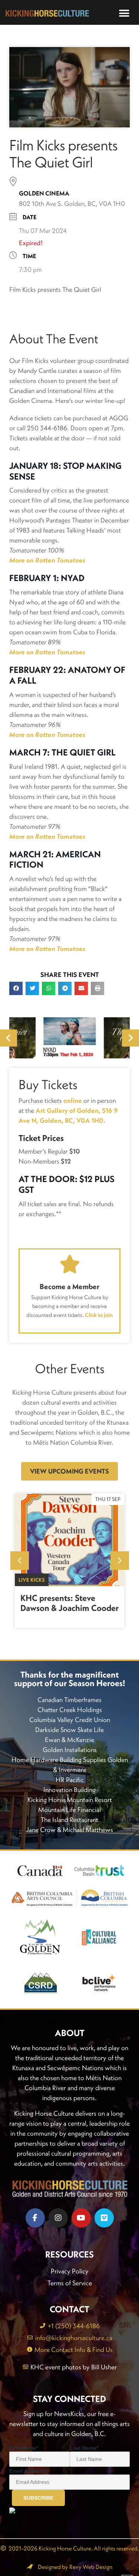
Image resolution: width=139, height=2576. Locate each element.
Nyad (73, 578)
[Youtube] (81, 2218)
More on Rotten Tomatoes (47, 735)
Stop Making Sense (65, 471)
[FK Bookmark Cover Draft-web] (69, 1038)
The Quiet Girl (84, 752)
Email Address (28, 2471)
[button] (124, 14)
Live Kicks (32, 1580)
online (73, 1100)
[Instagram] (58, 2218)
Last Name (84, 2448)
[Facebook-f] (35, 2218)
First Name (24, 2448)
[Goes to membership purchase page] (70, 1264)
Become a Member (69, 1286)
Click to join (99, 1315)
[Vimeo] (104, 2218)
